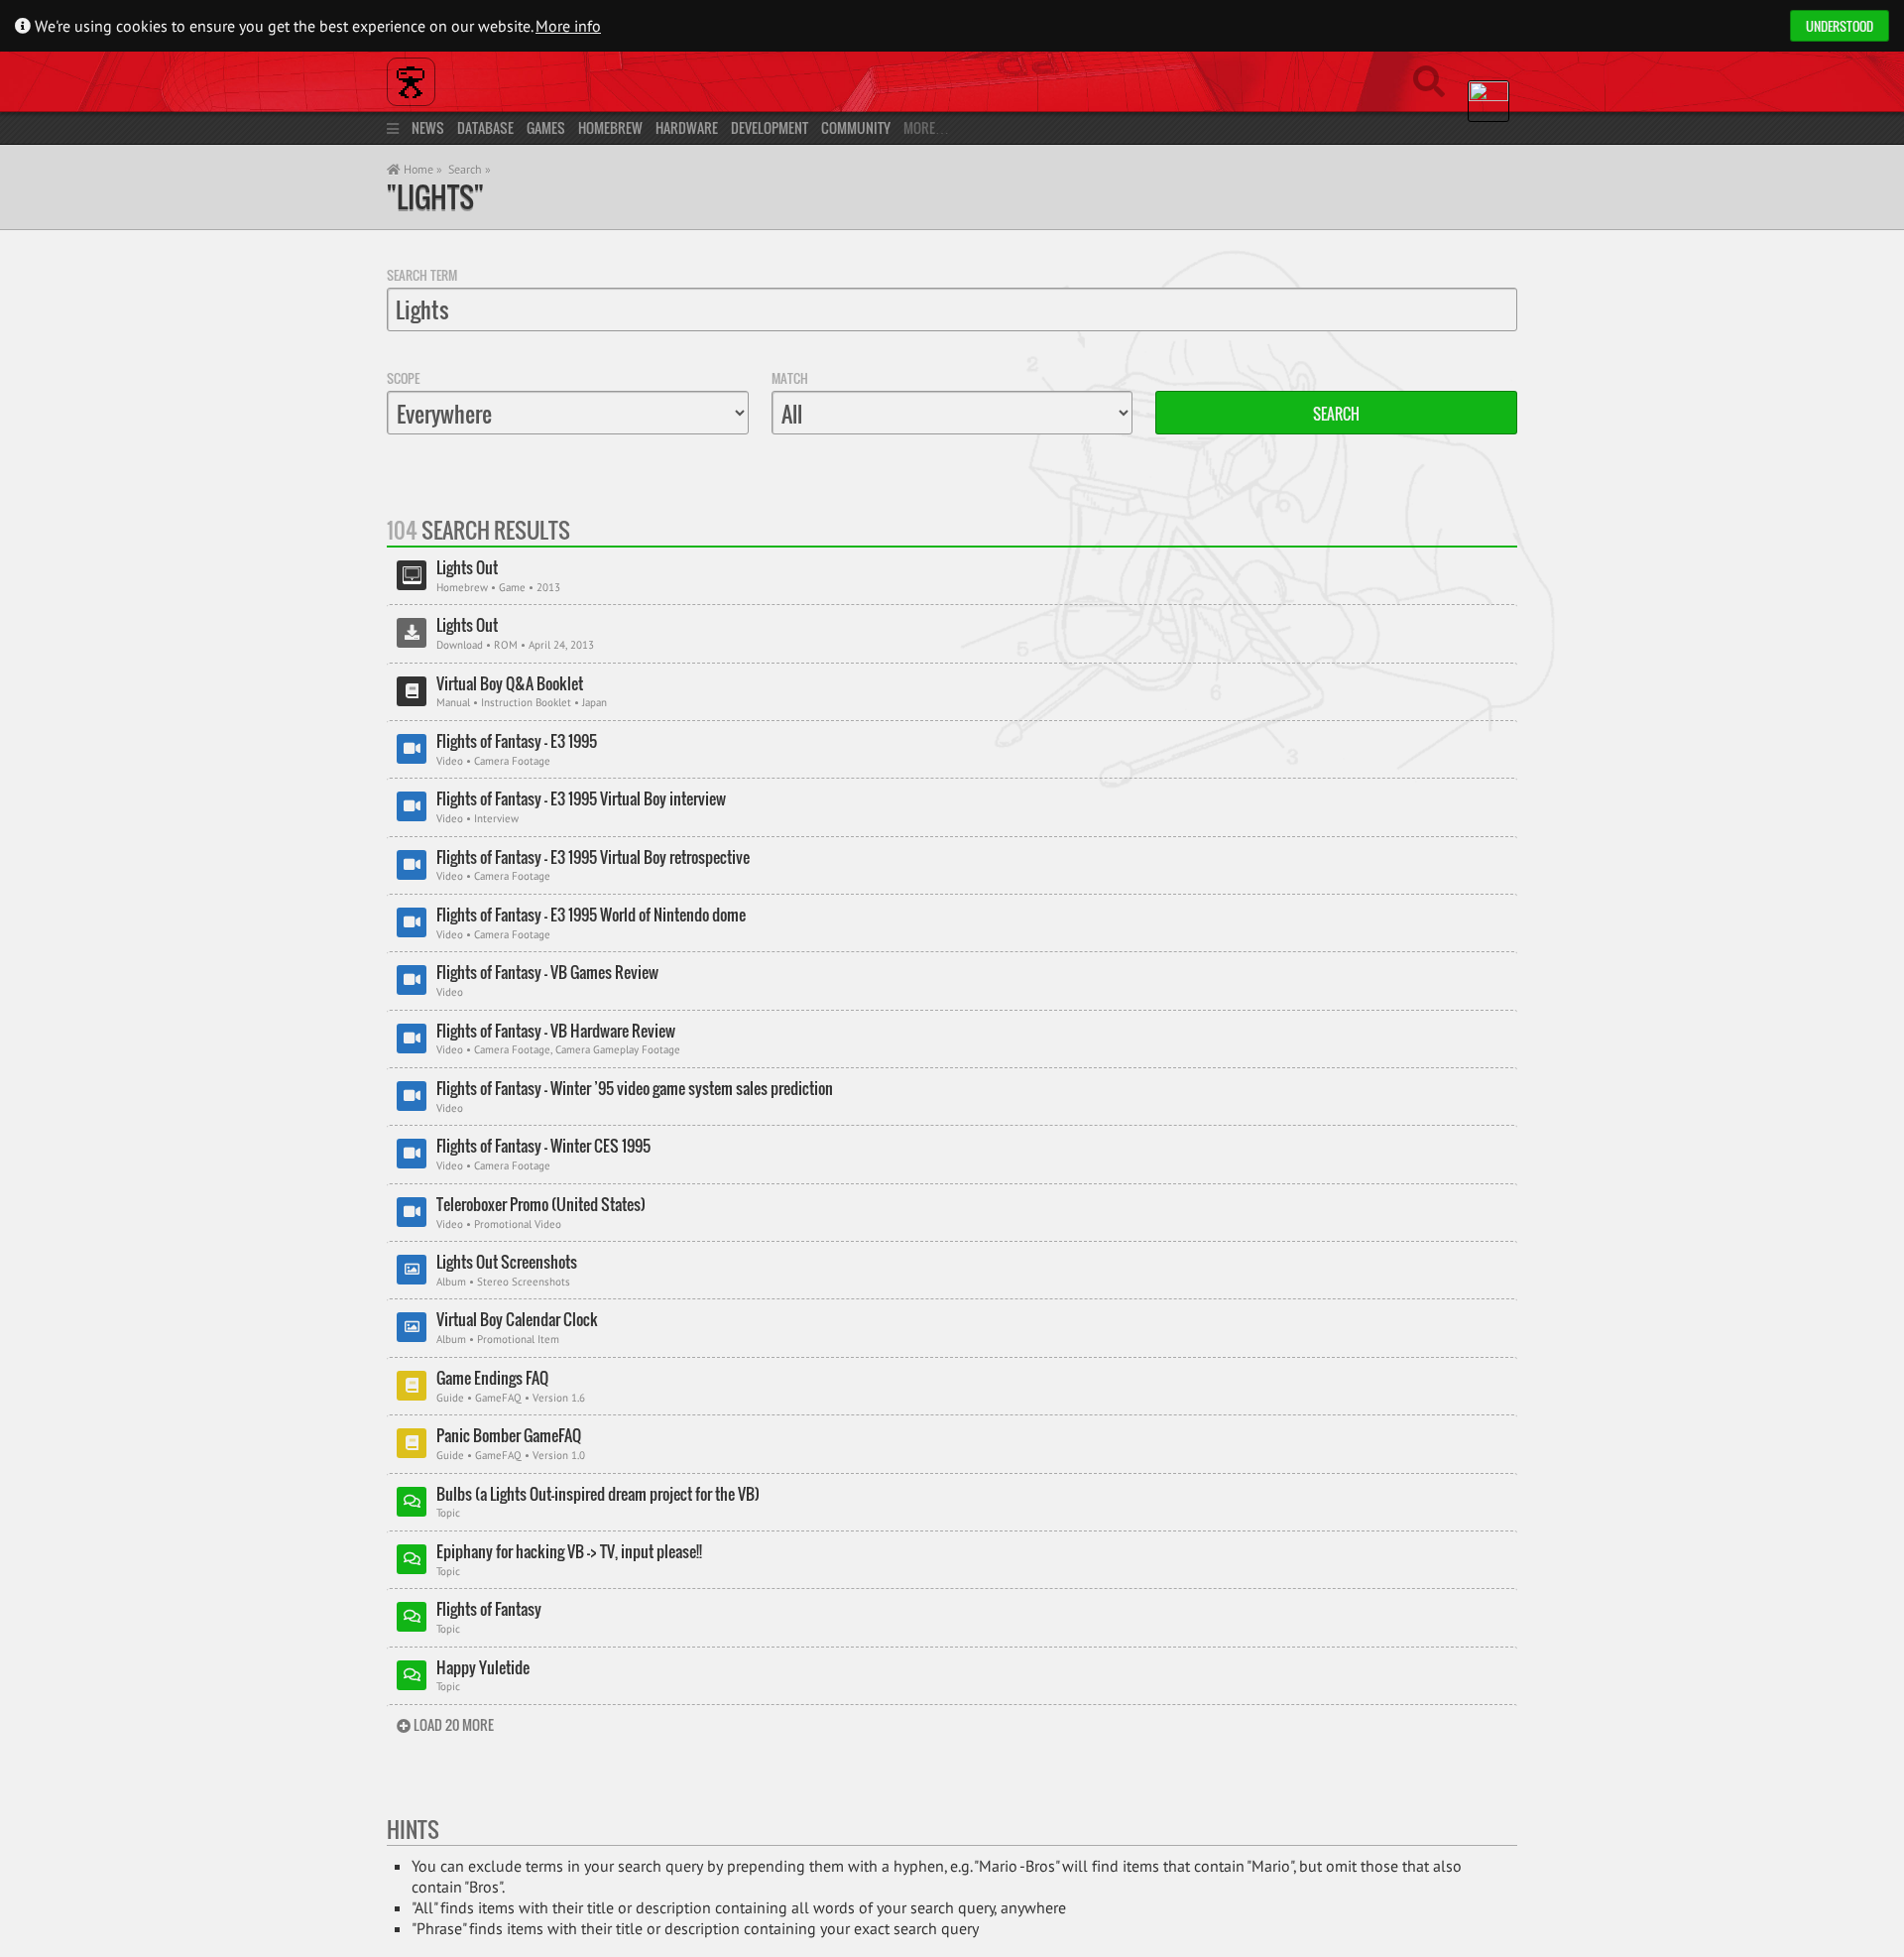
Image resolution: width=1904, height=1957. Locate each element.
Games (546, 127)
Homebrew (610, 127)
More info (568, 26)
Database (485, 127)
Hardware (687, 127)
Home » (421, 169)
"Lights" (435, 197)
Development (770, 127)
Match (790, 378)
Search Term (422, 275)
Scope (403, 378)
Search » (470, 169)
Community (856, 127)
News (428, 127)
